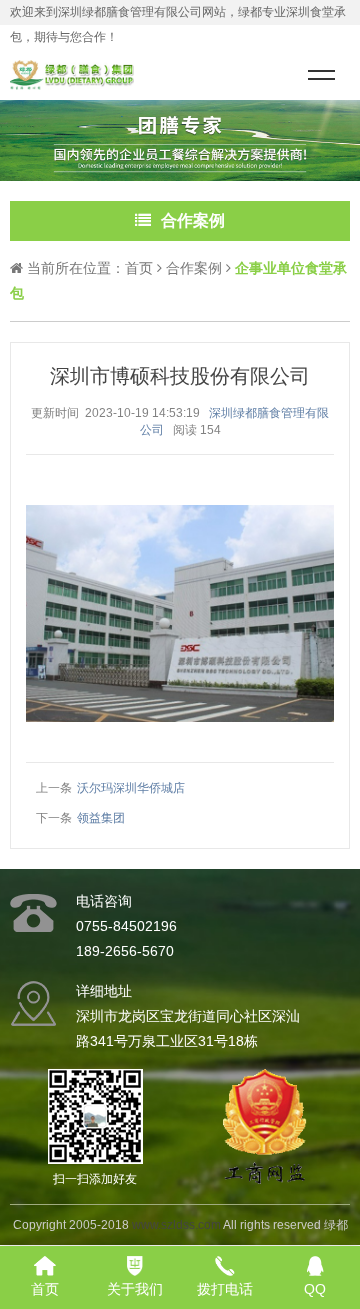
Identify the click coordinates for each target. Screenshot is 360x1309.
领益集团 (101, 818)
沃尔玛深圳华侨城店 (131, 788)
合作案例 (194, 268)
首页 (139, 268)
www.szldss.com (176, 1225)
